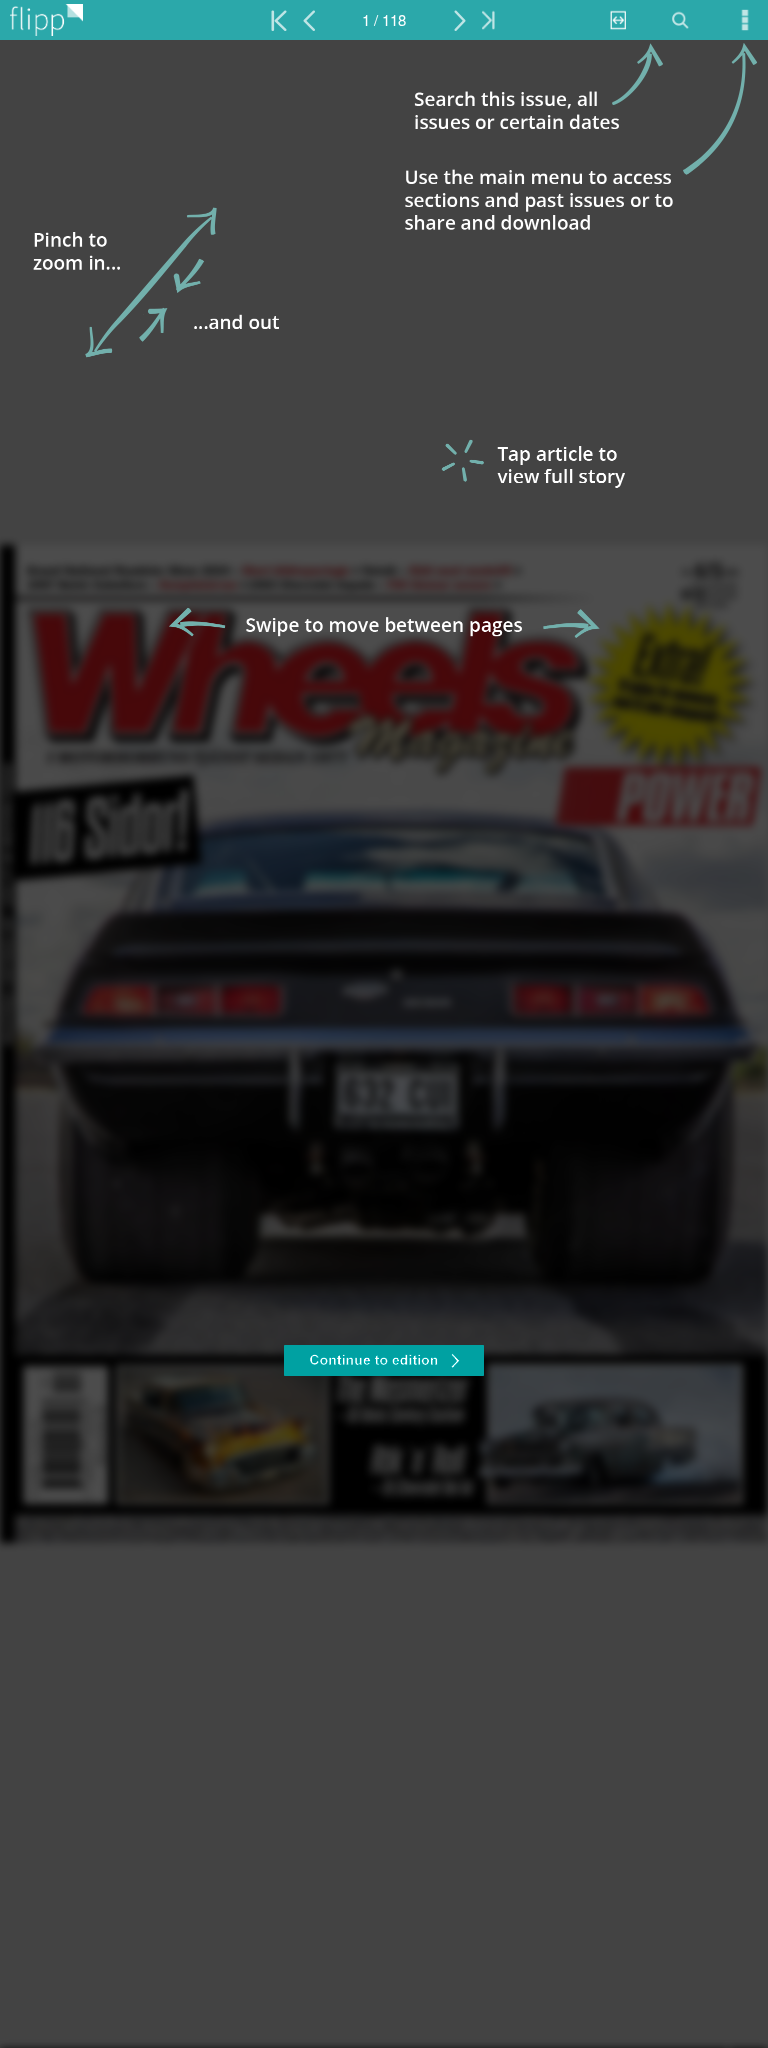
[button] (384, 1363)
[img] (384, 1044)
